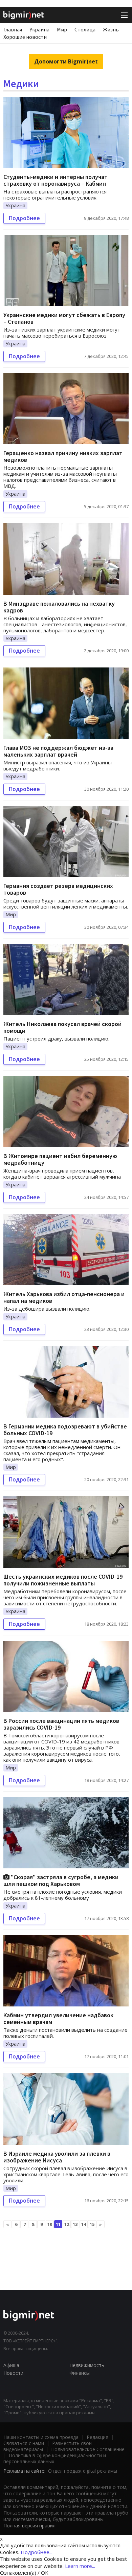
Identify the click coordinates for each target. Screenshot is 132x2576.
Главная (13, 29)
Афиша (11, 2365)
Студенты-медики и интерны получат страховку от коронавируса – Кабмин (56, 180)
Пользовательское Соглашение (88, 2449)
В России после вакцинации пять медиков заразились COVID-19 (61, 1724)
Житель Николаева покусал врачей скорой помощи (62, 1027)
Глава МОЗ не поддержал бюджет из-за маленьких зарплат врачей (58, 751)
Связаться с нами (24, 2443)
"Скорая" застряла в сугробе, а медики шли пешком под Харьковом (61, 1880)
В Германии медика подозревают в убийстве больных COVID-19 (65, 1430)
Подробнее (24, 218)
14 (84, 2224)
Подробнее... (37, 2552)
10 (50, 2224)
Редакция (97, 2437)
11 (58, 2224)
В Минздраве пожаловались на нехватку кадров (59, 607)
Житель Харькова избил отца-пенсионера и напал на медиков (64, 1297)
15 (92, 2224)
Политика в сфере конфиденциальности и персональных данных (55, 2458)
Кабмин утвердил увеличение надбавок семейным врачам (58, 2018)
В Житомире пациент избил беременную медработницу (60, 1159)
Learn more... (80, 2566)
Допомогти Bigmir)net (66, 61)
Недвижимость (87, 2365)
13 (75, 2224)
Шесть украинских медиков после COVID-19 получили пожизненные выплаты (63, 1580)
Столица (85, 29)
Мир (62, 29)
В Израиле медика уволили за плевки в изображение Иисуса (57, 2157)
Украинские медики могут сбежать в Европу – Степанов (64, 318)
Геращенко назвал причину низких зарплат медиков (63, 456)
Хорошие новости (25, 37)
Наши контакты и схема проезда (41, 2437)
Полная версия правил (29, 2526)
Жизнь (111, 29)
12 (67, 2224)
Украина (39, 29)
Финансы (80, 2373)
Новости (13, 2373)
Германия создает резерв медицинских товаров (58, 889)
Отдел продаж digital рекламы (83, 2471)
